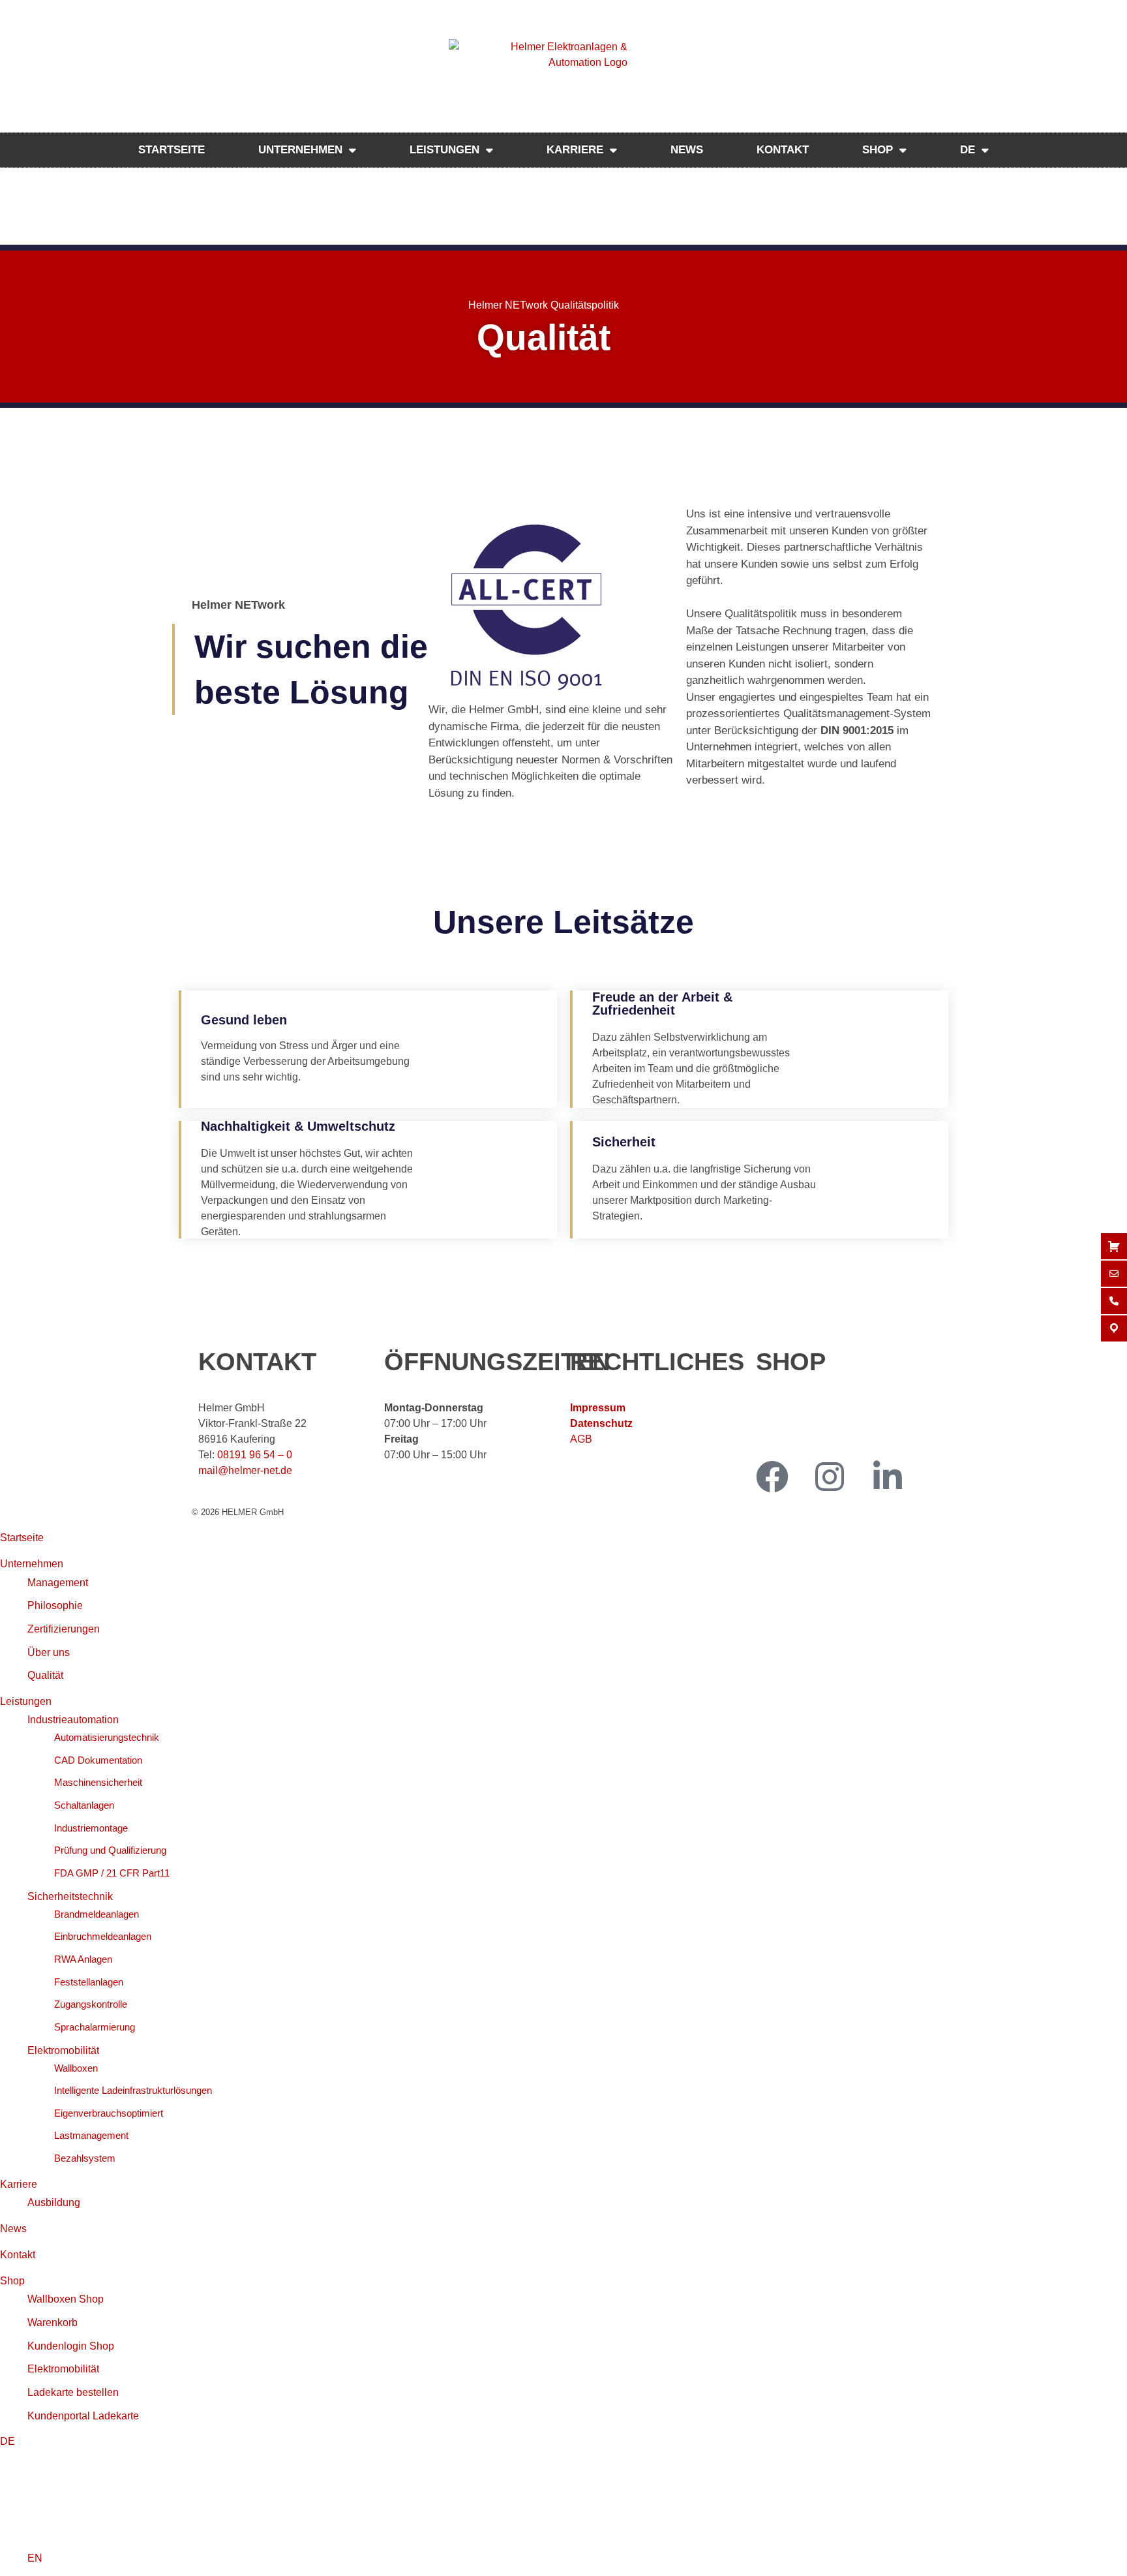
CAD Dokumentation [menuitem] (98, 1760)
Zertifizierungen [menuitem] (64, 1629)
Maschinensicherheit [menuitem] (98, 1782)
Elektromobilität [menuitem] (63, 2050)
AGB (581, 1439)
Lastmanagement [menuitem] (91, 2135)
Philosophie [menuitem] (55, 1605)
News (687, 150)
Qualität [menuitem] (45, 1675)
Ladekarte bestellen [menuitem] (73, 2392)
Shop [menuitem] (12, 2281)
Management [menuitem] (58, 1583)
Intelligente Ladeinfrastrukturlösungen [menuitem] (133, 2090)
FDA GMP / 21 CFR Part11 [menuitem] (112, 1873)
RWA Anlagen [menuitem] (83, 1959)
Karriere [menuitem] (19, 2184)
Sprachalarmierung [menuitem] (95, 2027)
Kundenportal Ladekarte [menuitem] (83, 2416)
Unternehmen (300, 150)
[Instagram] (830, 1477)
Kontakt (783, 150)
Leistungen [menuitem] (26, 1701)
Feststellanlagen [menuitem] (89, 1982)
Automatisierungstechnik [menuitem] (107, 1737)
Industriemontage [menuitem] (91, 1828)
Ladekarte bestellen (802, 1423)
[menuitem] (8, 2441)
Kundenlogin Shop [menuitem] (71, 2346)
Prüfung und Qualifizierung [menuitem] (110, 1850)
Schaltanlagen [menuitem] (84, 1805)
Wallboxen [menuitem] (76, 2068)
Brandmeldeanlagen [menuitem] (97, 1914)
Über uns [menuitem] (49, 1652)
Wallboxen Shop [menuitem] (66, 2299)
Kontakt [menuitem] (18, 2255)
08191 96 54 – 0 (255, 1455)
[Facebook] (772, 1477)
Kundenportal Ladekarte (812, 1439)
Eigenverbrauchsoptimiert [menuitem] (109, 2113)
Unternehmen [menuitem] (32, 1564)
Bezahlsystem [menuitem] (85, 2158)
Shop (878, 150)
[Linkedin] (888, 1477)
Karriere (575, 150)
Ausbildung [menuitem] (54, 2202)
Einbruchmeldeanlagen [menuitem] (103, 1936)
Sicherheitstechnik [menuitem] (70, 1896)
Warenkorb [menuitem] (53, 2323)
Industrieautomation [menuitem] (73, 1720)
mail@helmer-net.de (245, 1470)
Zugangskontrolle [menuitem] (91, 2004)
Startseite (172, 150)
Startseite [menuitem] (22, 1538)
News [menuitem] (13, 2229)
